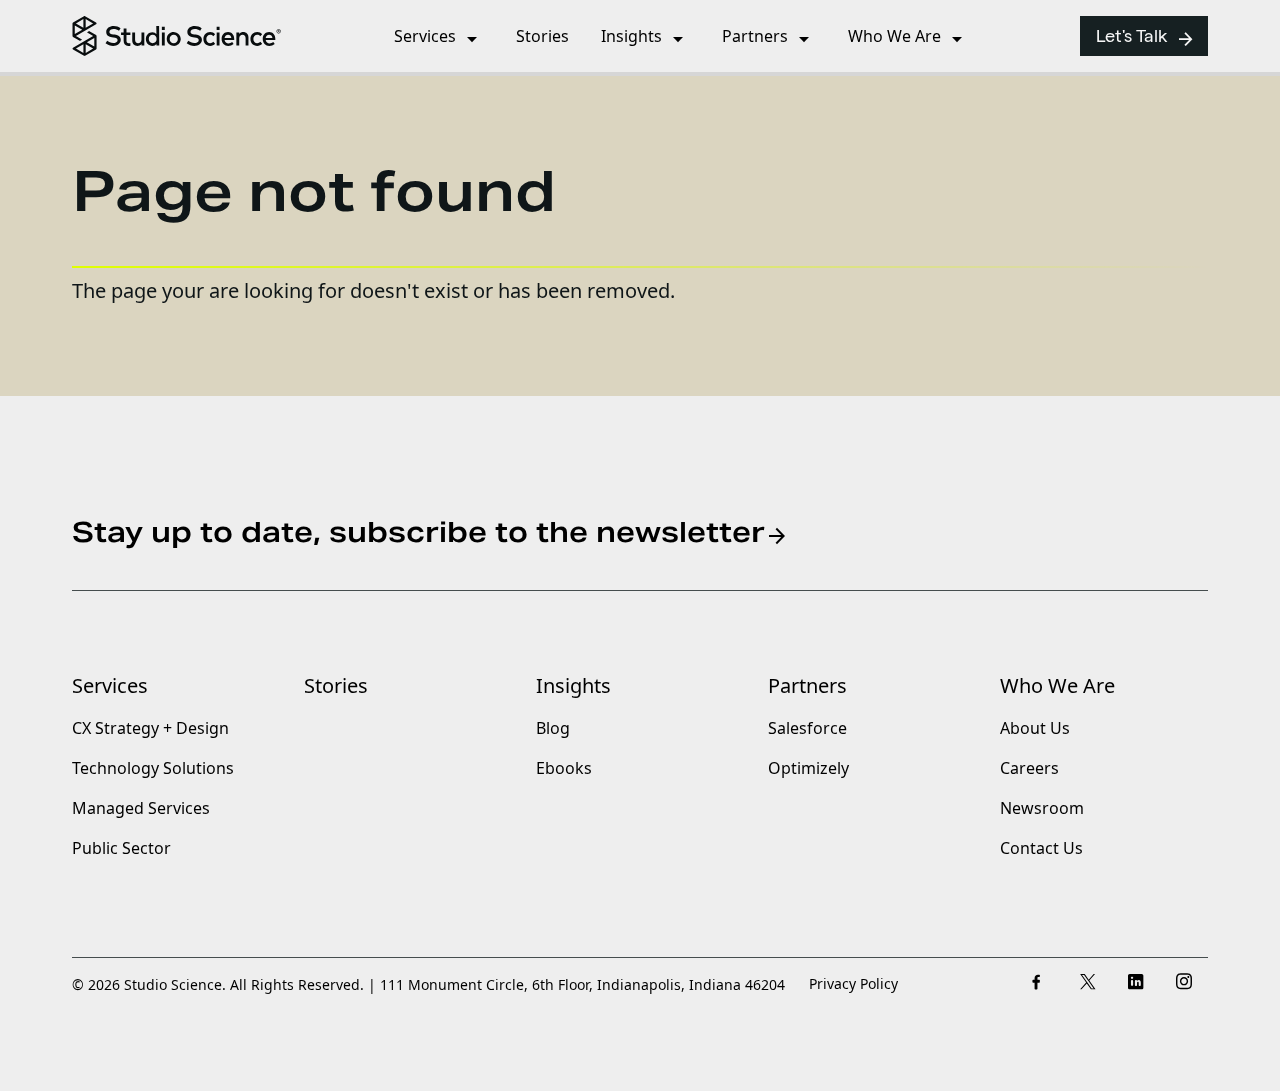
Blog (553, 729)
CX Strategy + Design (150, 729)
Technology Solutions (153, 769)
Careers (1029, 769)
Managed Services (141, 809)
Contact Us (1041, 849)
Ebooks (564, 769)
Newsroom (1042, 809)
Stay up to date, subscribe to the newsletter (430, 534)
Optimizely (808, 769)
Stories (336, 685)
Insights (573, 685)
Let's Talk (1146, 39)
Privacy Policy (853, 984)
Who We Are (1057, 685)
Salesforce (807, 729)
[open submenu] (472, 43)
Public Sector (121, 849)
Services (110, 685)
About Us (1035, 729)
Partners (807, 685)
